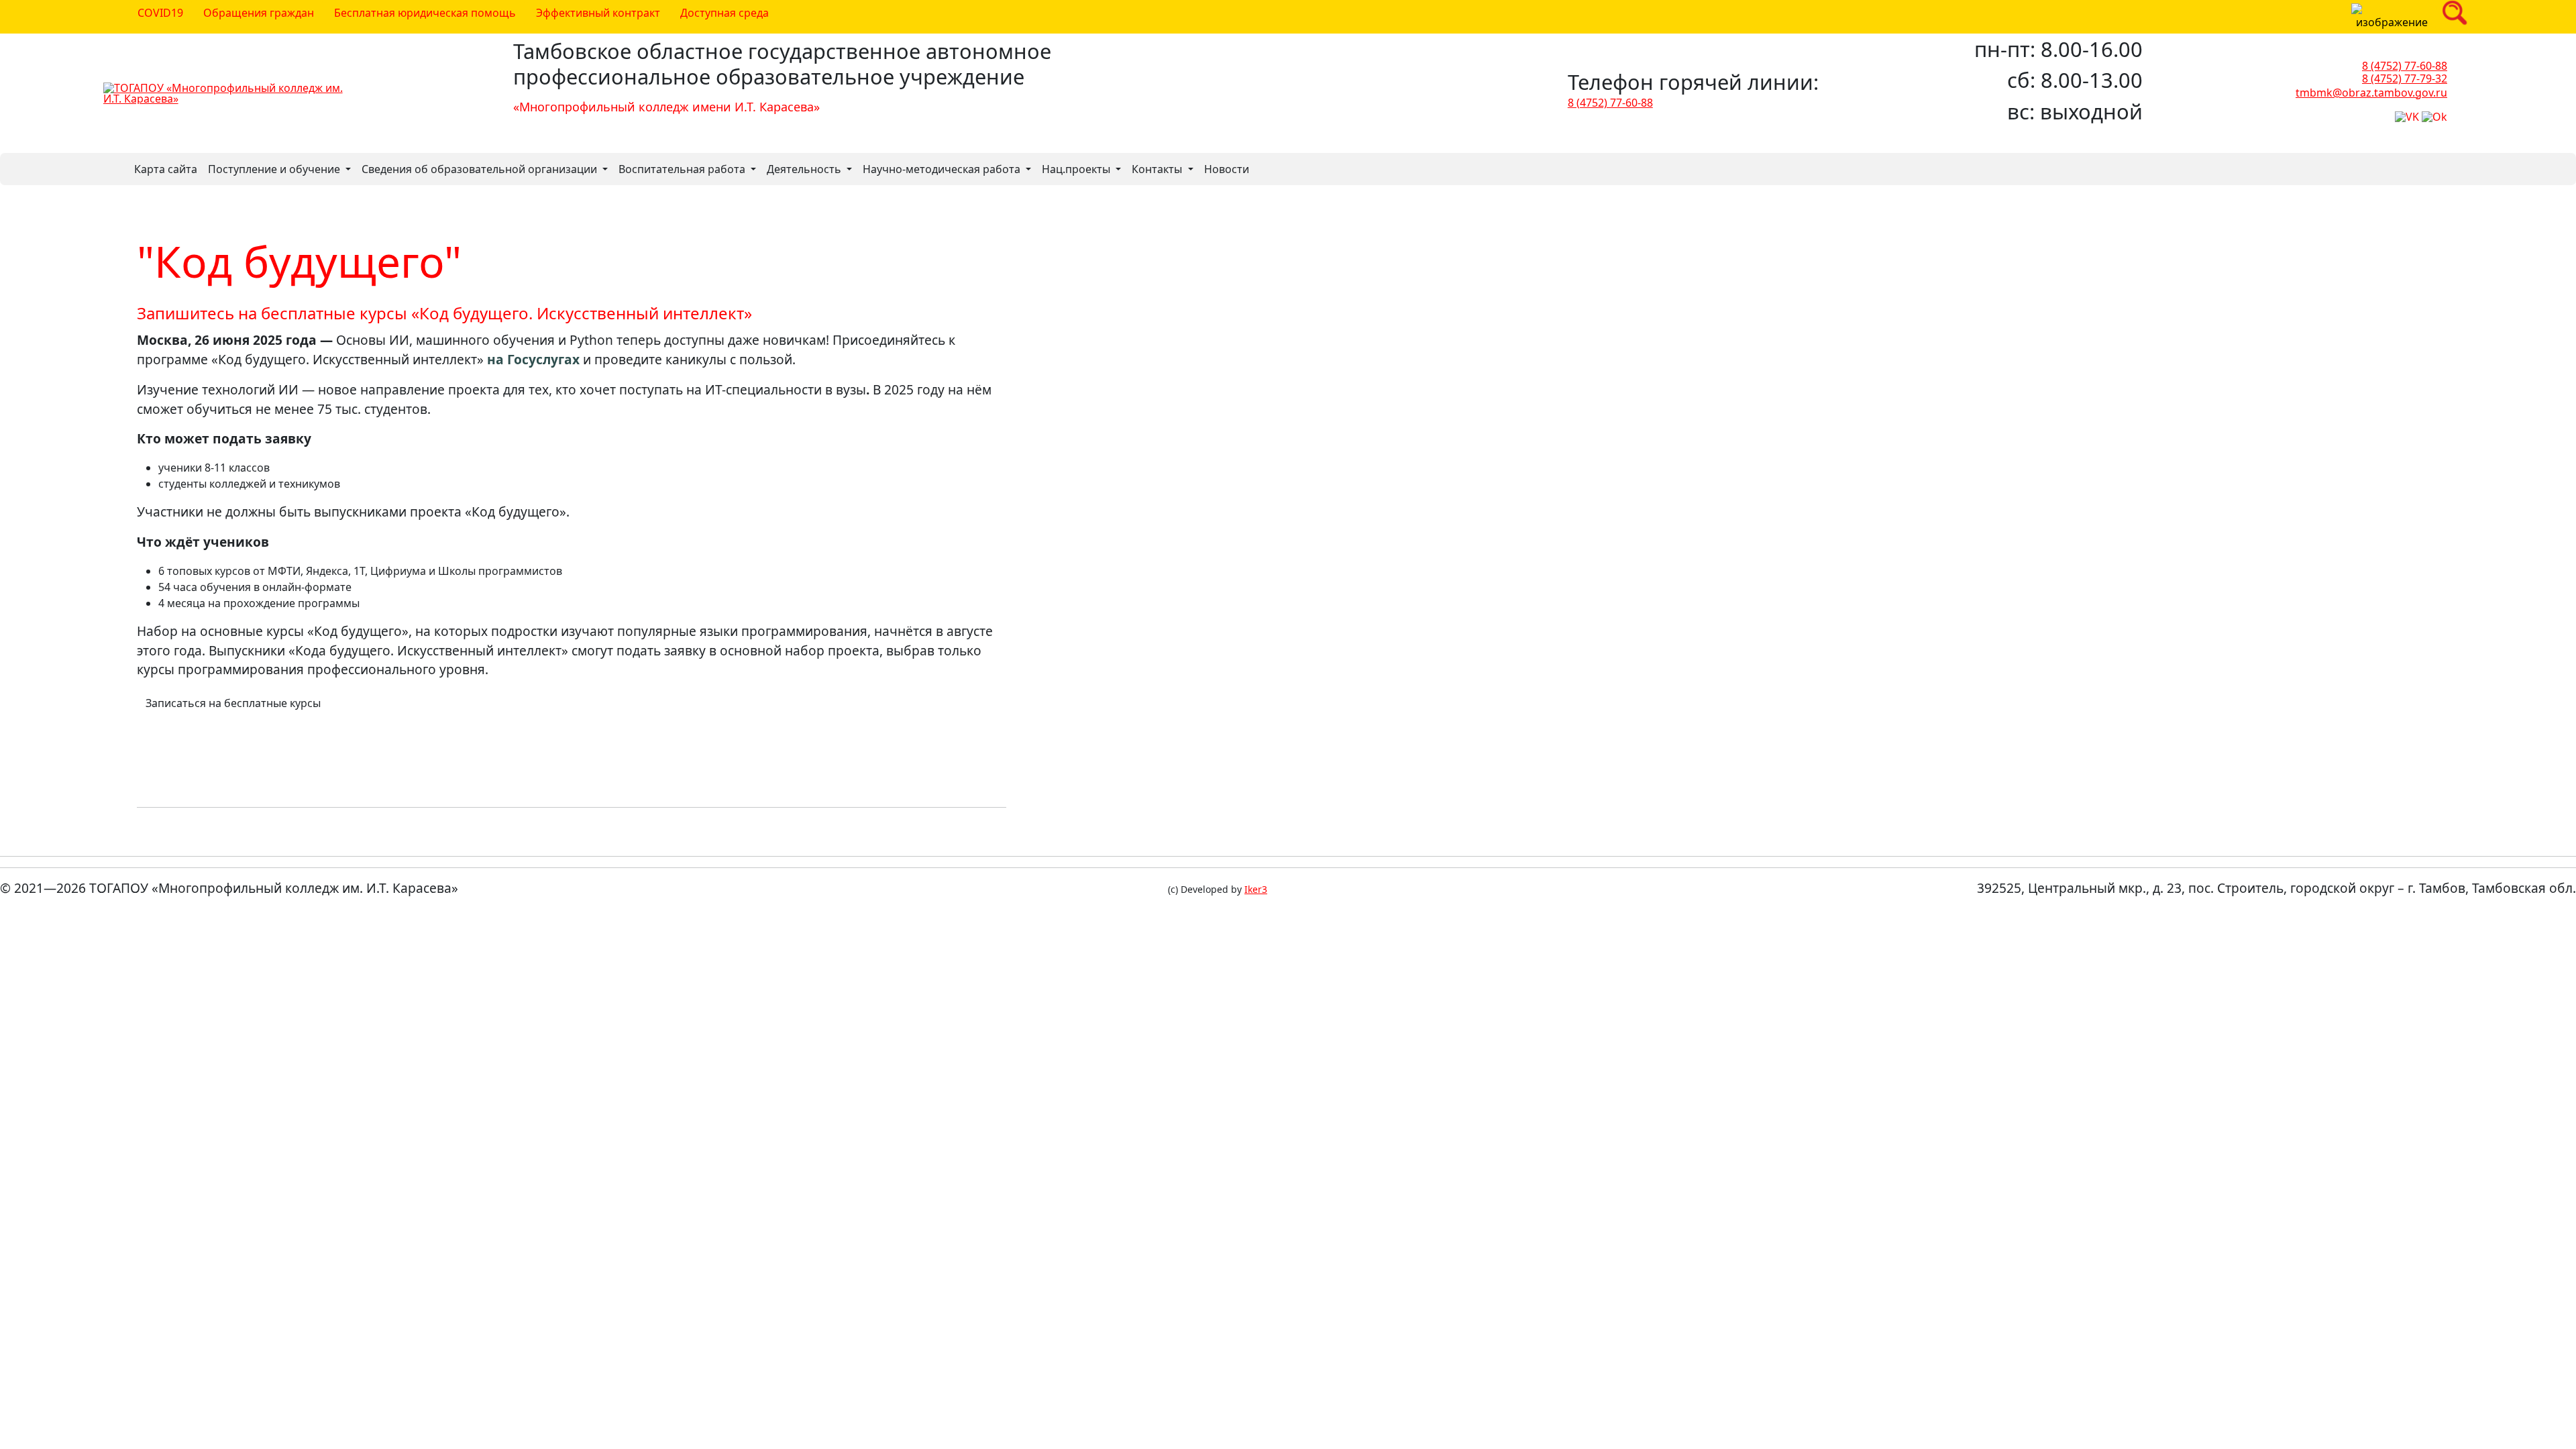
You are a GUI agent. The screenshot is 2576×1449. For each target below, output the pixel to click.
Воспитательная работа (683, 169)
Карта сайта (166, 169)
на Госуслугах (533, 359)
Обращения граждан (259, 13)
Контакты (1158, 169)
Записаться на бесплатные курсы (233, 703)
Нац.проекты (1077, 169)
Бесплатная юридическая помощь (425, 13)
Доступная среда (724, 13)
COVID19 (160, 13)
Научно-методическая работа (943, 169)
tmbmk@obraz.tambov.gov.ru (2371, 92)
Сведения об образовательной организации (481, 169)
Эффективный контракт (598, 13)
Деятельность (805, 169)
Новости (1227, 169)
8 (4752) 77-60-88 (1610, 103)
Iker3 (1256, 890)
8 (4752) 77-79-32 (2405, 78)
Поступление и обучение (275, 169)
